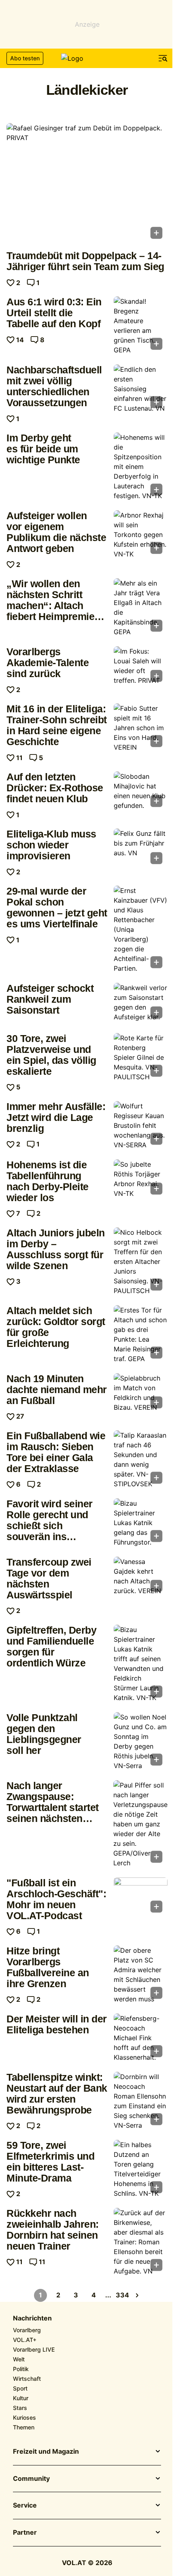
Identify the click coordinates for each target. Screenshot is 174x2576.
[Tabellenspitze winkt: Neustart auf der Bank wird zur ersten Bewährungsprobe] (141, 2101)
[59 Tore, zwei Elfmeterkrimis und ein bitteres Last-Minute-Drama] (141, 2169)
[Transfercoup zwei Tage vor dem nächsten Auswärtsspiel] (141, 1577)
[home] (87, 58)
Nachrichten (32, 2318)
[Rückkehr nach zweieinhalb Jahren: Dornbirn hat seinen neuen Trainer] (141, 2242)
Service (25, 2506)
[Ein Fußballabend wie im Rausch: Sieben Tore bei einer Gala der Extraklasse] (141, 1460)
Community (31, 2479)
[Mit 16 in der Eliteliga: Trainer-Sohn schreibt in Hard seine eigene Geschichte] (141, 728)
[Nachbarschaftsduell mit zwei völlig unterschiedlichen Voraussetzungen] (141, 389)
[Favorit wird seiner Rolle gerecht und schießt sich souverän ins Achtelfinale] (141, 1523)
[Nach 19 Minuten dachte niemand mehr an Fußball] (141, 1393)
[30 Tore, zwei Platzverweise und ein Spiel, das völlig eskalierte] (141, 1057)
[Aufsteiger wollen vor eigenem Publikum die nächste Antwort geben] (141, 535)
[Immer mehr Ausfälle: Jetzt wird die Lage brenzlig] (141, 1125)
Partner (25, 2533)
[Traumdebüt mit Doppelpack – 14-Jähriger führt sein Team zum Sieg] (87, 184)
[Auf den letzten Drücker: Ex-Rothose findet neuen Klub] (141, 792)
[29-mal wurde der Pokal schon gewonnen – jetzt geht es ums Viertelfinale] (141, 929)
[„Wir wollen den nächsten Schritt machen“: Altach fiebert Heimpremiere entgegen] (141, 607)
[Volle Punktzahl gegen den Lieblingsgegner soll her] (141, 1741)
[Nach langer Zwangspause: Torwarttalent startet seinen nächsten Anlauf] (140, 1824)
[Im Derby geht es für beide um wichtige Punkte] (141, 467)
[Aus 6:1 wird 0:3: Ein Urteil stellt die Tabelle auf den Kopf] (141, 326)
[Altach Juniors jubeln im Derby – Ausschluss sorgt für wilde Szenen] (141, 1261)
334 (123, 2295)
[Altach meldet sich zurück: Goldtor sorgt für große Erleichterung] (141, 1334)
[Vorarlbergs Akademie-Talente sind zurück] (141, 666)
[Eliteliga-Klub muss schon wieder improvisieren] (141, 849)
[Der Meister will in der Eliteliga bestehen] (141, 2038)
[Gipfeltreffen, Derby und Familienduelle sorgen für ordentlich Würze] (141, 1664)
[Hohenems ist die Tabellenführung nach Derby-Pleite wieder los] (141, 1179)
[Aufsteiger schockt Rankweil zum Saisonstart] (141, 1003)
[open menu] (163, 58)
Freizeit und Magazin (46, 2452)
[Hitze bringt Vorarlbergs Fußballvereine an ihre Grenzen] (141, 1975)
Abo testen (25, 58)
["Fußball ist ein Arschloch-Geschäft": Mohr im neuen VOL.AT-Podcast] (141, 1897)
